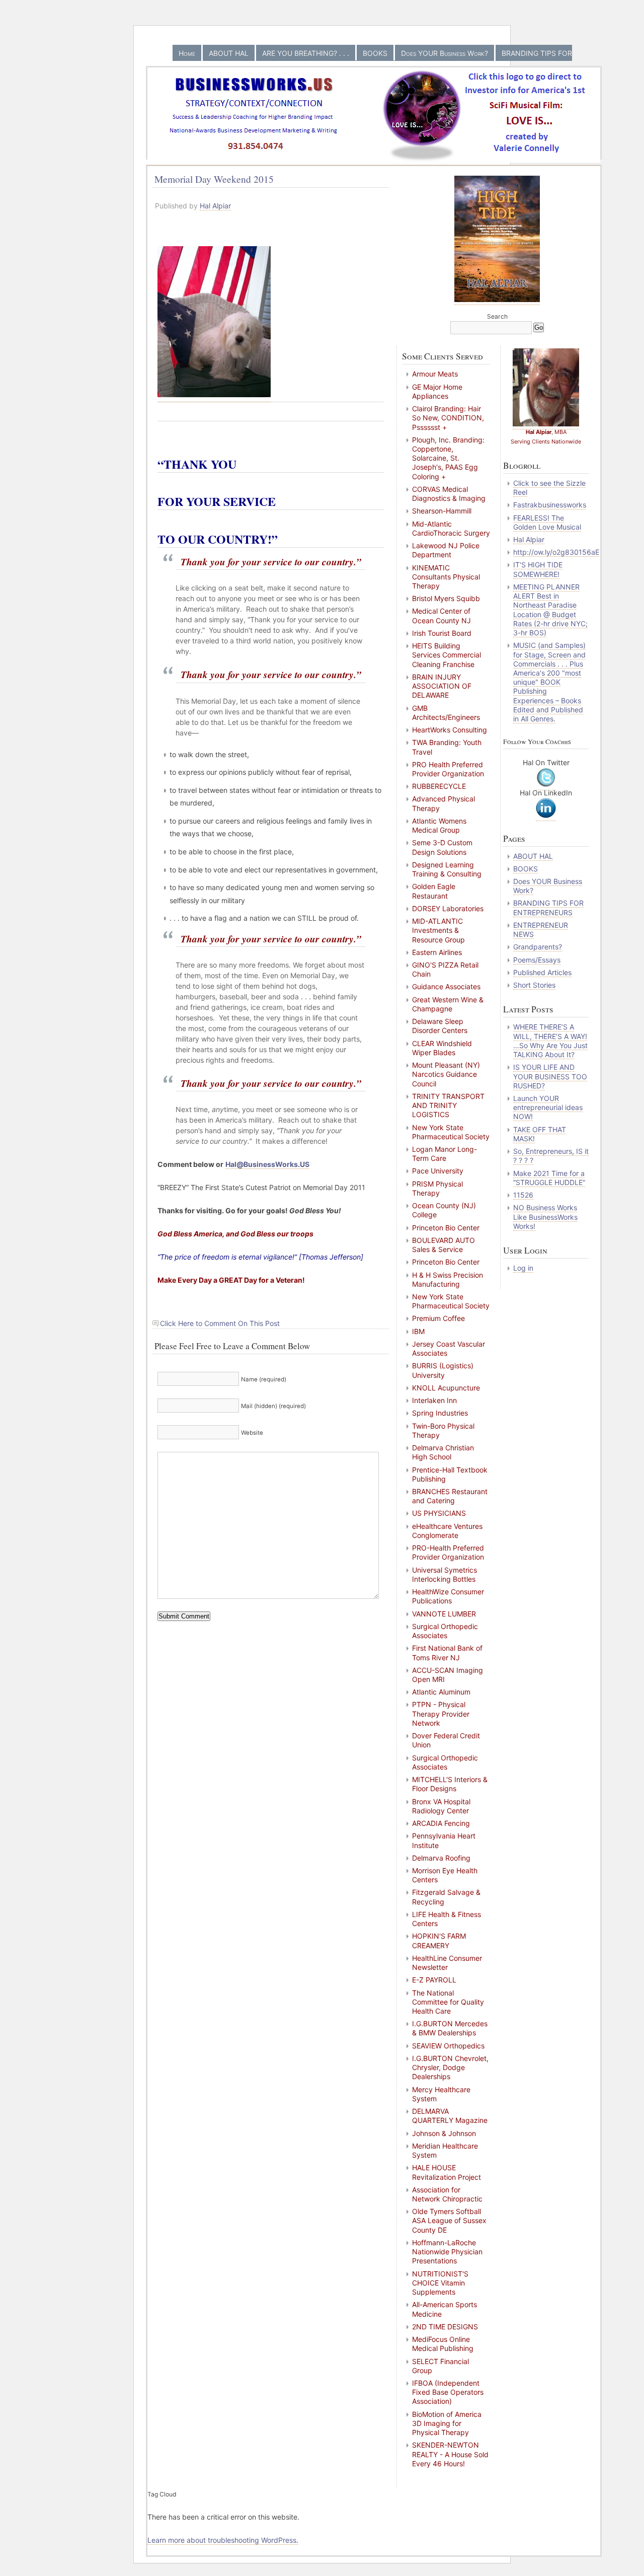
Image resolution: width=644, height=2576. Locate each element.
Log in (523, 1268)
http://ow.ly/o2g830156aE (556, 552)
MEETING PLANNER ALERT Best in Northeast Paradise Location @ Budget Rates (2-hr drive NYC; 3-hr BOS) (550, 610)
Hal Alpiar (215, 206)
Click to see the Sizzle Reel (549, 488)
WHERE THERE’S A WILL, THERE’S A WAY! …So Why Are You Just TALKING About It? (550, 1041)
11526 (523, 1195)
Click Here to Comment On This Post (220, 1323)
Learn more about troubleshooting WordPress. (223, 2540)
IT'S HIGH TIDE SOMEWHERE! (538, 569)
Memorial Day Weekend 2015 (214, 179)
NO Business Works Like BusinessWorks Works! (545, 1217)
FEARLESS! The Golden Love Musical (547, 522)
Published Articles (542, 972)
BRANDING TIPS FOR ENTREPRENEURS (548, 907)
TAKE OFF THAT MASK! (540, 1134)
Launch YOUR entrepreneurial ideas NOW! (548, 1107)
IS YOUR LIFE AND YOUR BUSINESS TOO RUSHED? (550, 1076)
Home (187, 53)
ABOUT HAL (229, 53)
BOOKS (375, 53)
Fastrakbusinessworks (550, 505)
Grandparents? (538, 947)
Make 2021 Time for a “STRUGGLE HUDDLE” (549, 1178)
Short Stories (534, 985)
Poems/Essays (537, 960)
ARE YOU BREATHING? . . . (306, 53)
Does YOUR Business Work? (445, 53)
